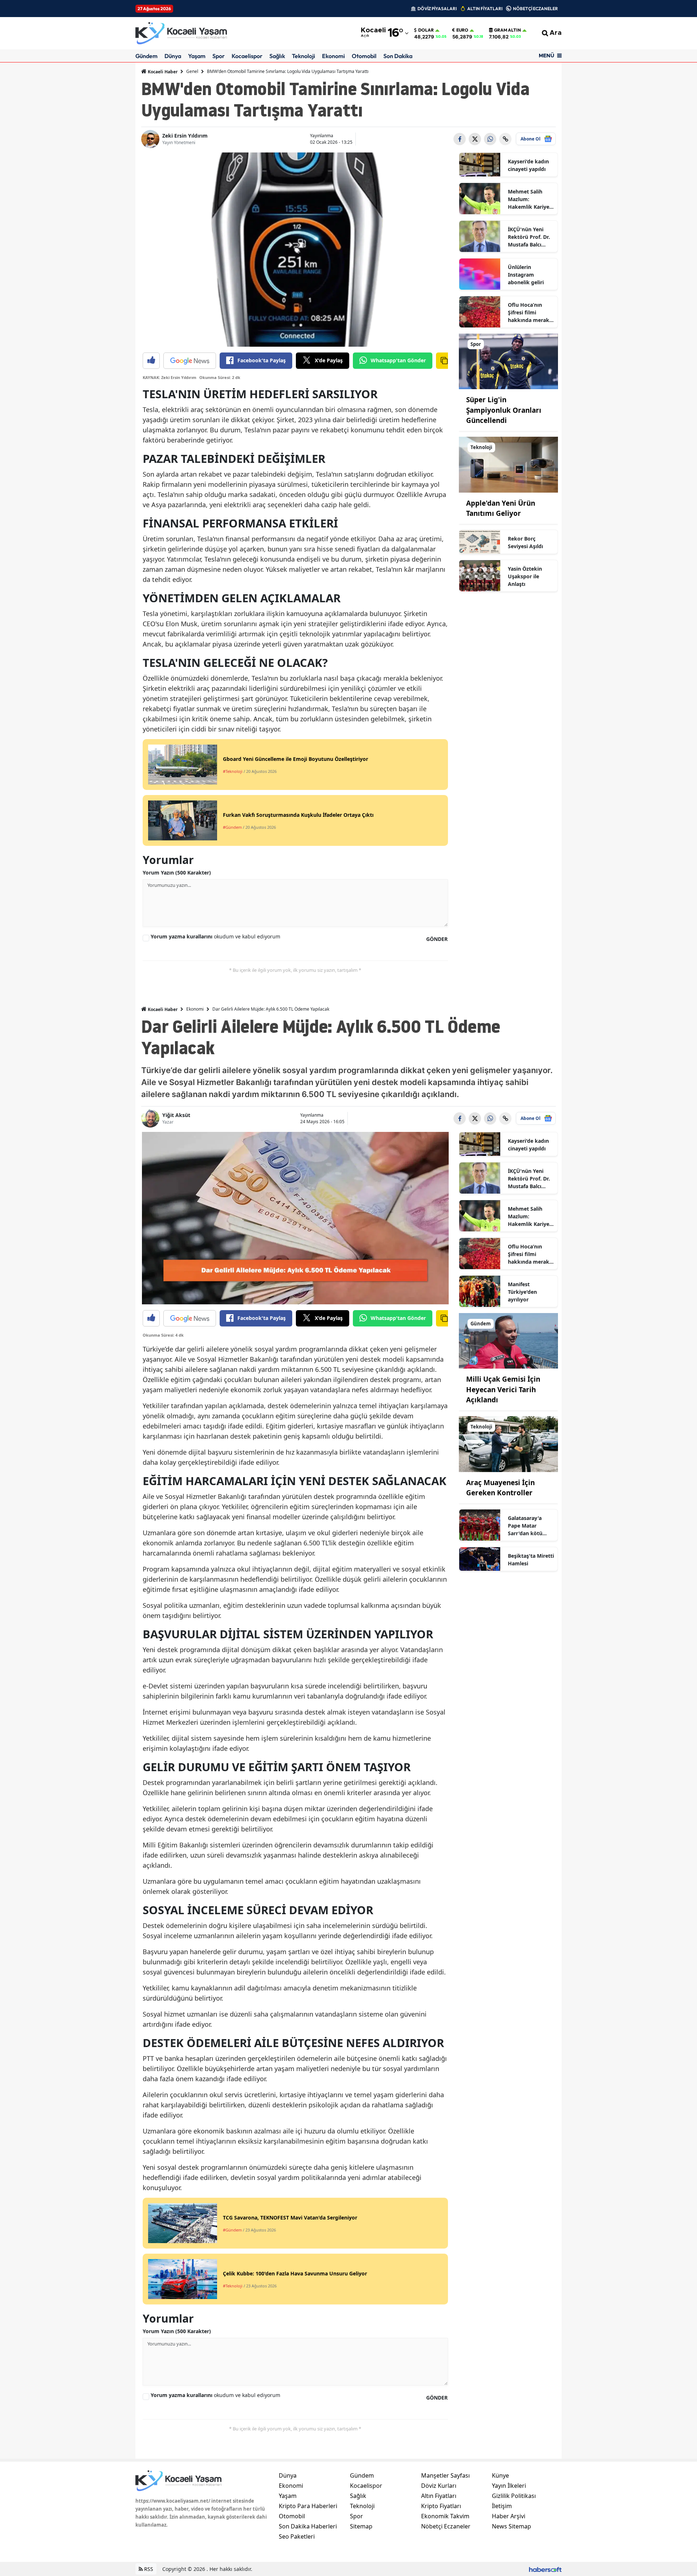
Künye (500, 2475)
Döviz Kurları (439, 2486)
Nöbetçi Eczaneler (446, 2526)
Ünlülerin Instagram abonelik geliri (526, 275)
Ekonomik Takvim (445, 2516)
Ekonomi (333, 56)
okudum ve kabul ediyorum (215, 936)
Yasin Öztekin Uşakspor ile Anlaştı (525, 576)
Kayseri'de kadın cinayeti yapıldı (528, 165)
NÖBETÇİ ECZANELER (535, 9)
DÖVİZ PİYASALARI (437, 9)
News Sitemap (511, 2526)
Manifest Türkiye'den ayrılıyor (522, 1292)
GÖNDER (437, 939)
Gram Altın (508, 30)
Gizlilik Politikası (514, 2496)
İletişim (502, 2506)
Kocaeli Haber (162, 72)
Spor (219, 56)
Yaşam (197, 56)
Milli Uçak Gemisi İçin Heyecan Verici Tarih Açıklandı (503, 1389)
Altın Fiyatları (439, 2496)
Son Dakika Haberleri (308, 2526)
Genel (192, 71)
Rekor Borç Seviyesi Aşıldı (525, 542)
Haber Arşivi (509, 2516)
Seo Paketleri (297, 2536)
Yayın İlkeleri (509, 2486)
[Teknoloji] (509, 464)
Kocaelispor (247, 56)
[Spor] (509, 361)
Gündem (146, 56)
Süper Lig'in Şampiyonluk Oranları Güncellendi (504, 410)
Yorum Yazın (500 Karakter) (177, 873)
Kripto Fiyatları (441, 2506)
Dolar (426, 30)
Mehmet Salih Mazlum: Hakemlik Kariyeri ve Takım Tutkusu (530, 199)
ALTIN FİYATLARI (485, 9)
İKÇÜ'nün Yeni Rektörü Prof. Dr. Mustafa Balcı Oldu (529, 237)
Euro (462, 30)
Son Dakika (398, 56)
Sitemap (361, 2526)
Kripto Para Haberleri (308, 2506)
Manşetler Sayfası (445, 2475)
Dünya (173, 56)
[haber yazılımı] (545, 2569)
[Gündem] (509, 1340)
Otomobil (364, 56)
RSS (148, 2569)
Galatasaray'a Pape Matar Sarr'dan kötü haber (525, 1526)
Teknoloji (303, 56)
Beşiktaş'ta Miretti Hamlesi (531, 1560)
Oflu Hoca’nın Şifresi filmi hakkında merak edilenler (529, 313)
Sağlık (277, 56)
